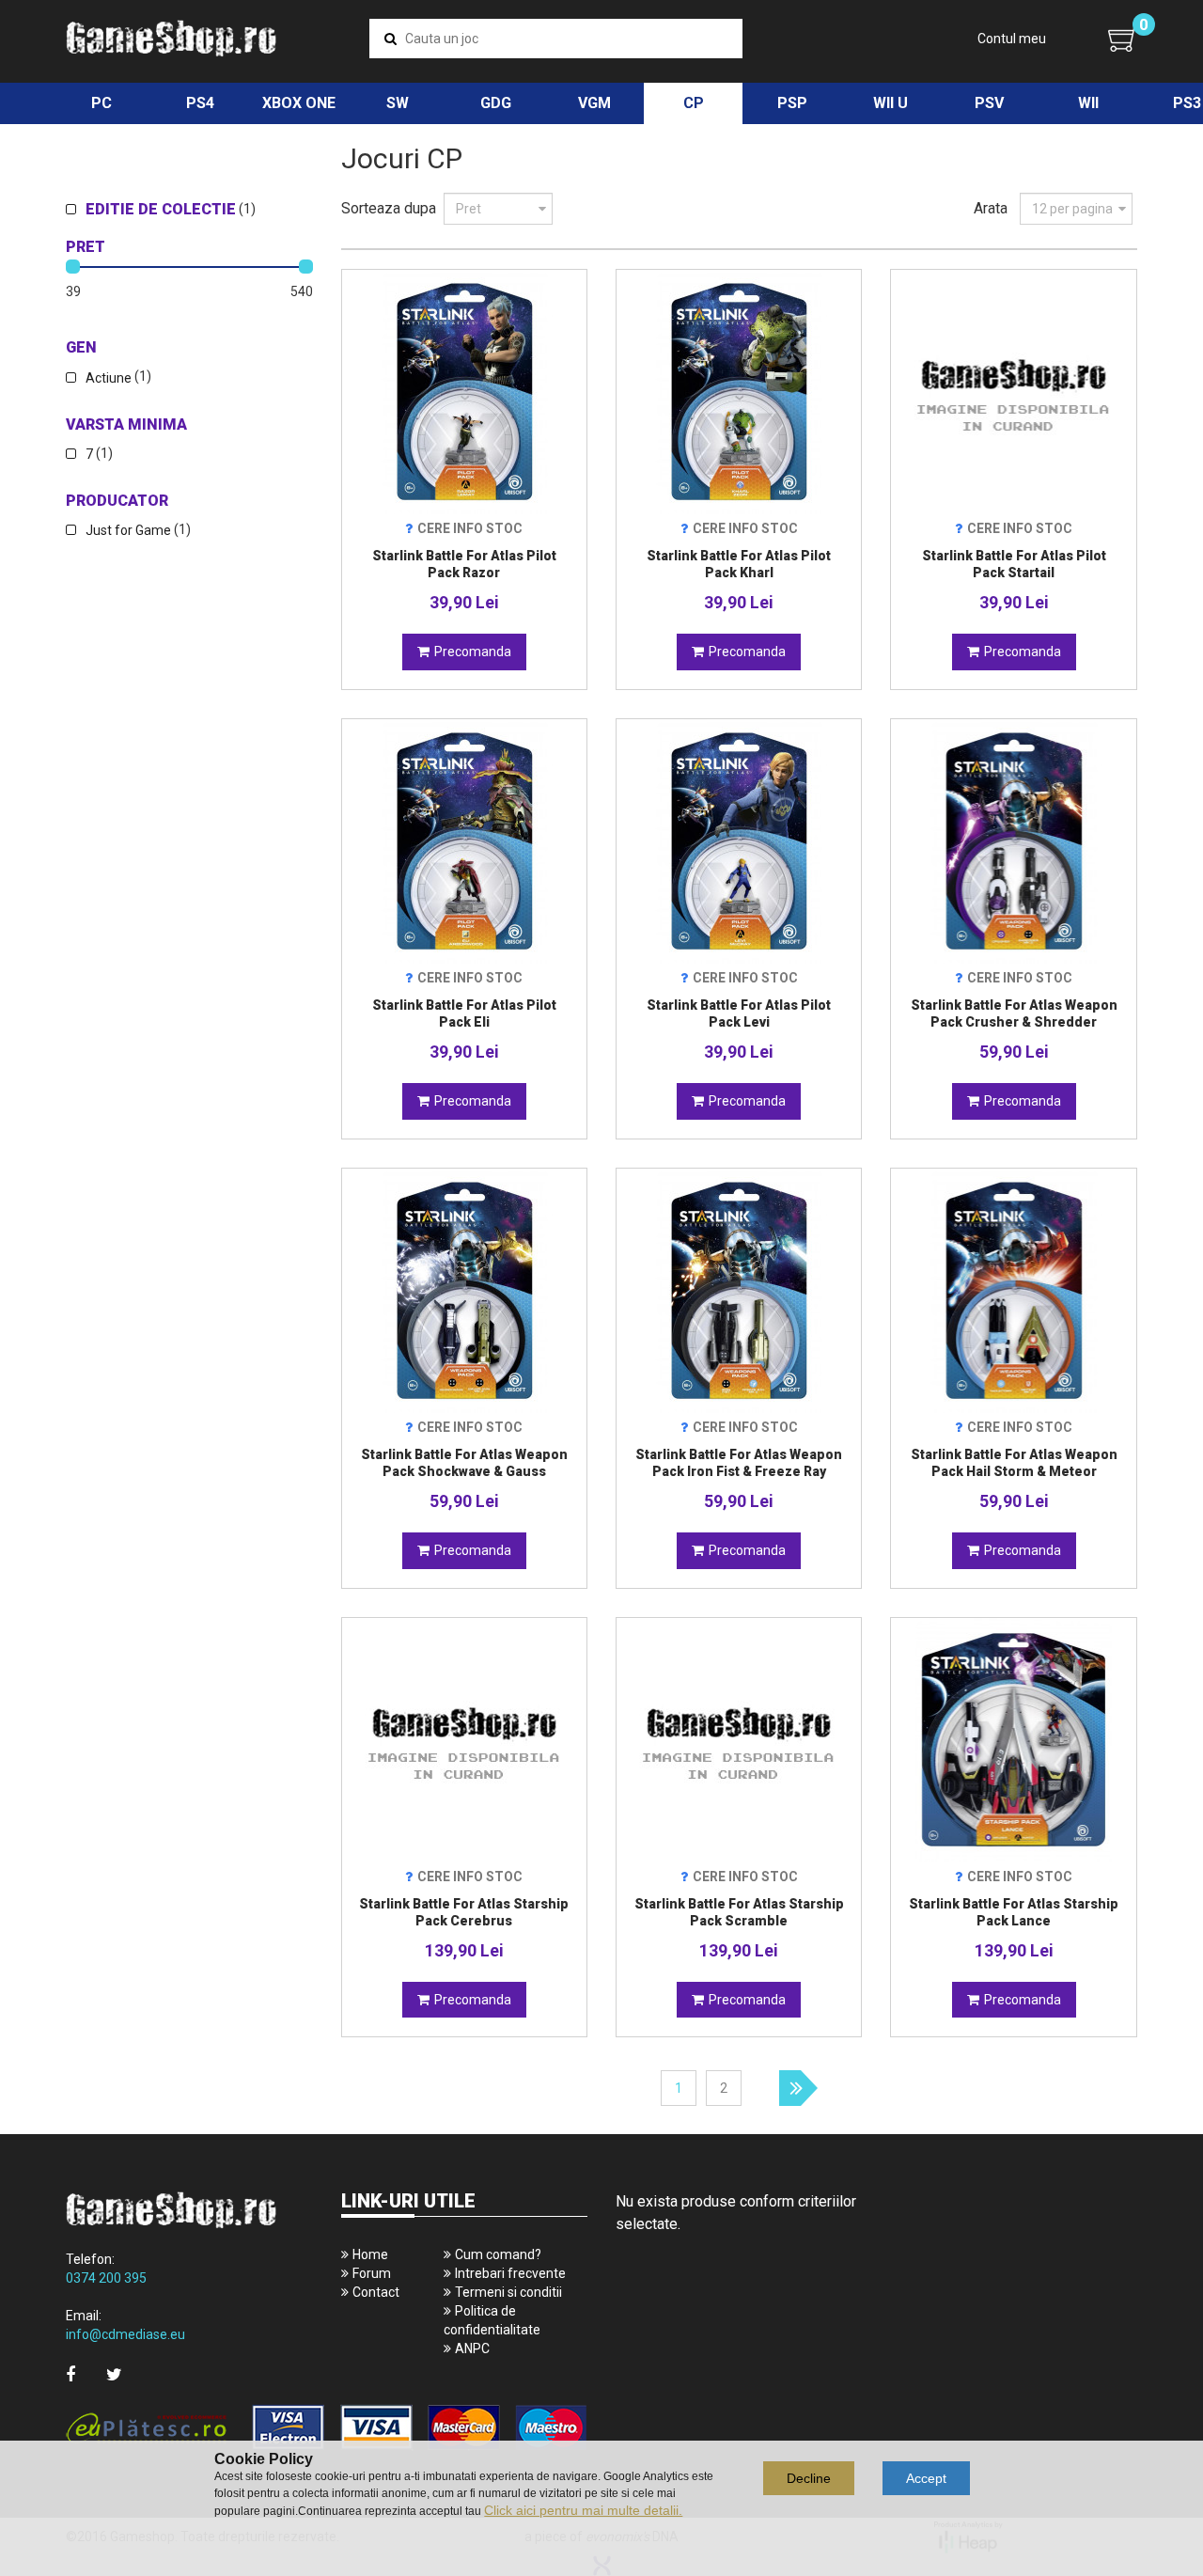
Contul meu (1012, 39)
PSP (792, 103)
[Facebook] (70, 2374)
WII (1088, 103)
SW (398, 103)
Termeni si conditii (508, 2292)
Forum (372, 2273)
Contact (376, 2292)
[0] (1123, 39)
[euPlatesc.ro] (327, 2429)
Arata (991, 208)
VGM (594, 103)
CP (694, 103)
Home (370, 2254)
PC (102, 103)
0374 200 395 (106, 2278)
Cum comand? (498, 2254)
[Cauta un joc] (391, 39)
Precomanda (473, 652)
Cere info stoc (470, 528)
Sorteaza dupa (389, 208)
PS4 (200, 103)
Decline (809, 2478)
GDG (496, 103)
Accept (926, 2478)
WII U (891, 103)
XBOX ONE (299, 103)
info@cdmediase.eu (125, 2334)
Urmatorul (798, 2088)
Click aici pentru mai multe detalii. (583, 2510)
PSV (989, 103)
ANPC (472, 2348)
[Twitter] (114, 2374)
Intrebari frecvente (510, 2273)
